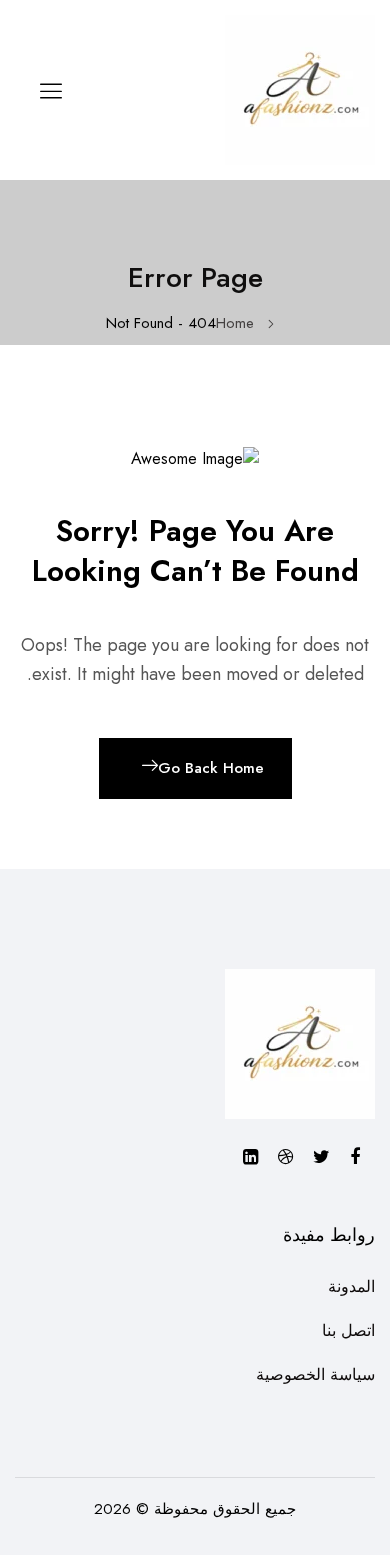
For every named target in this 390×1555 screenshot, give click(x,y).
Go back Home (211, 768)
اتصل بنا (348, 1330)
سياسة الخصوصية (315, 1374)
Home (235, 323)
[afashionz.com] (300, 88)
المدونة (351, 1286)
